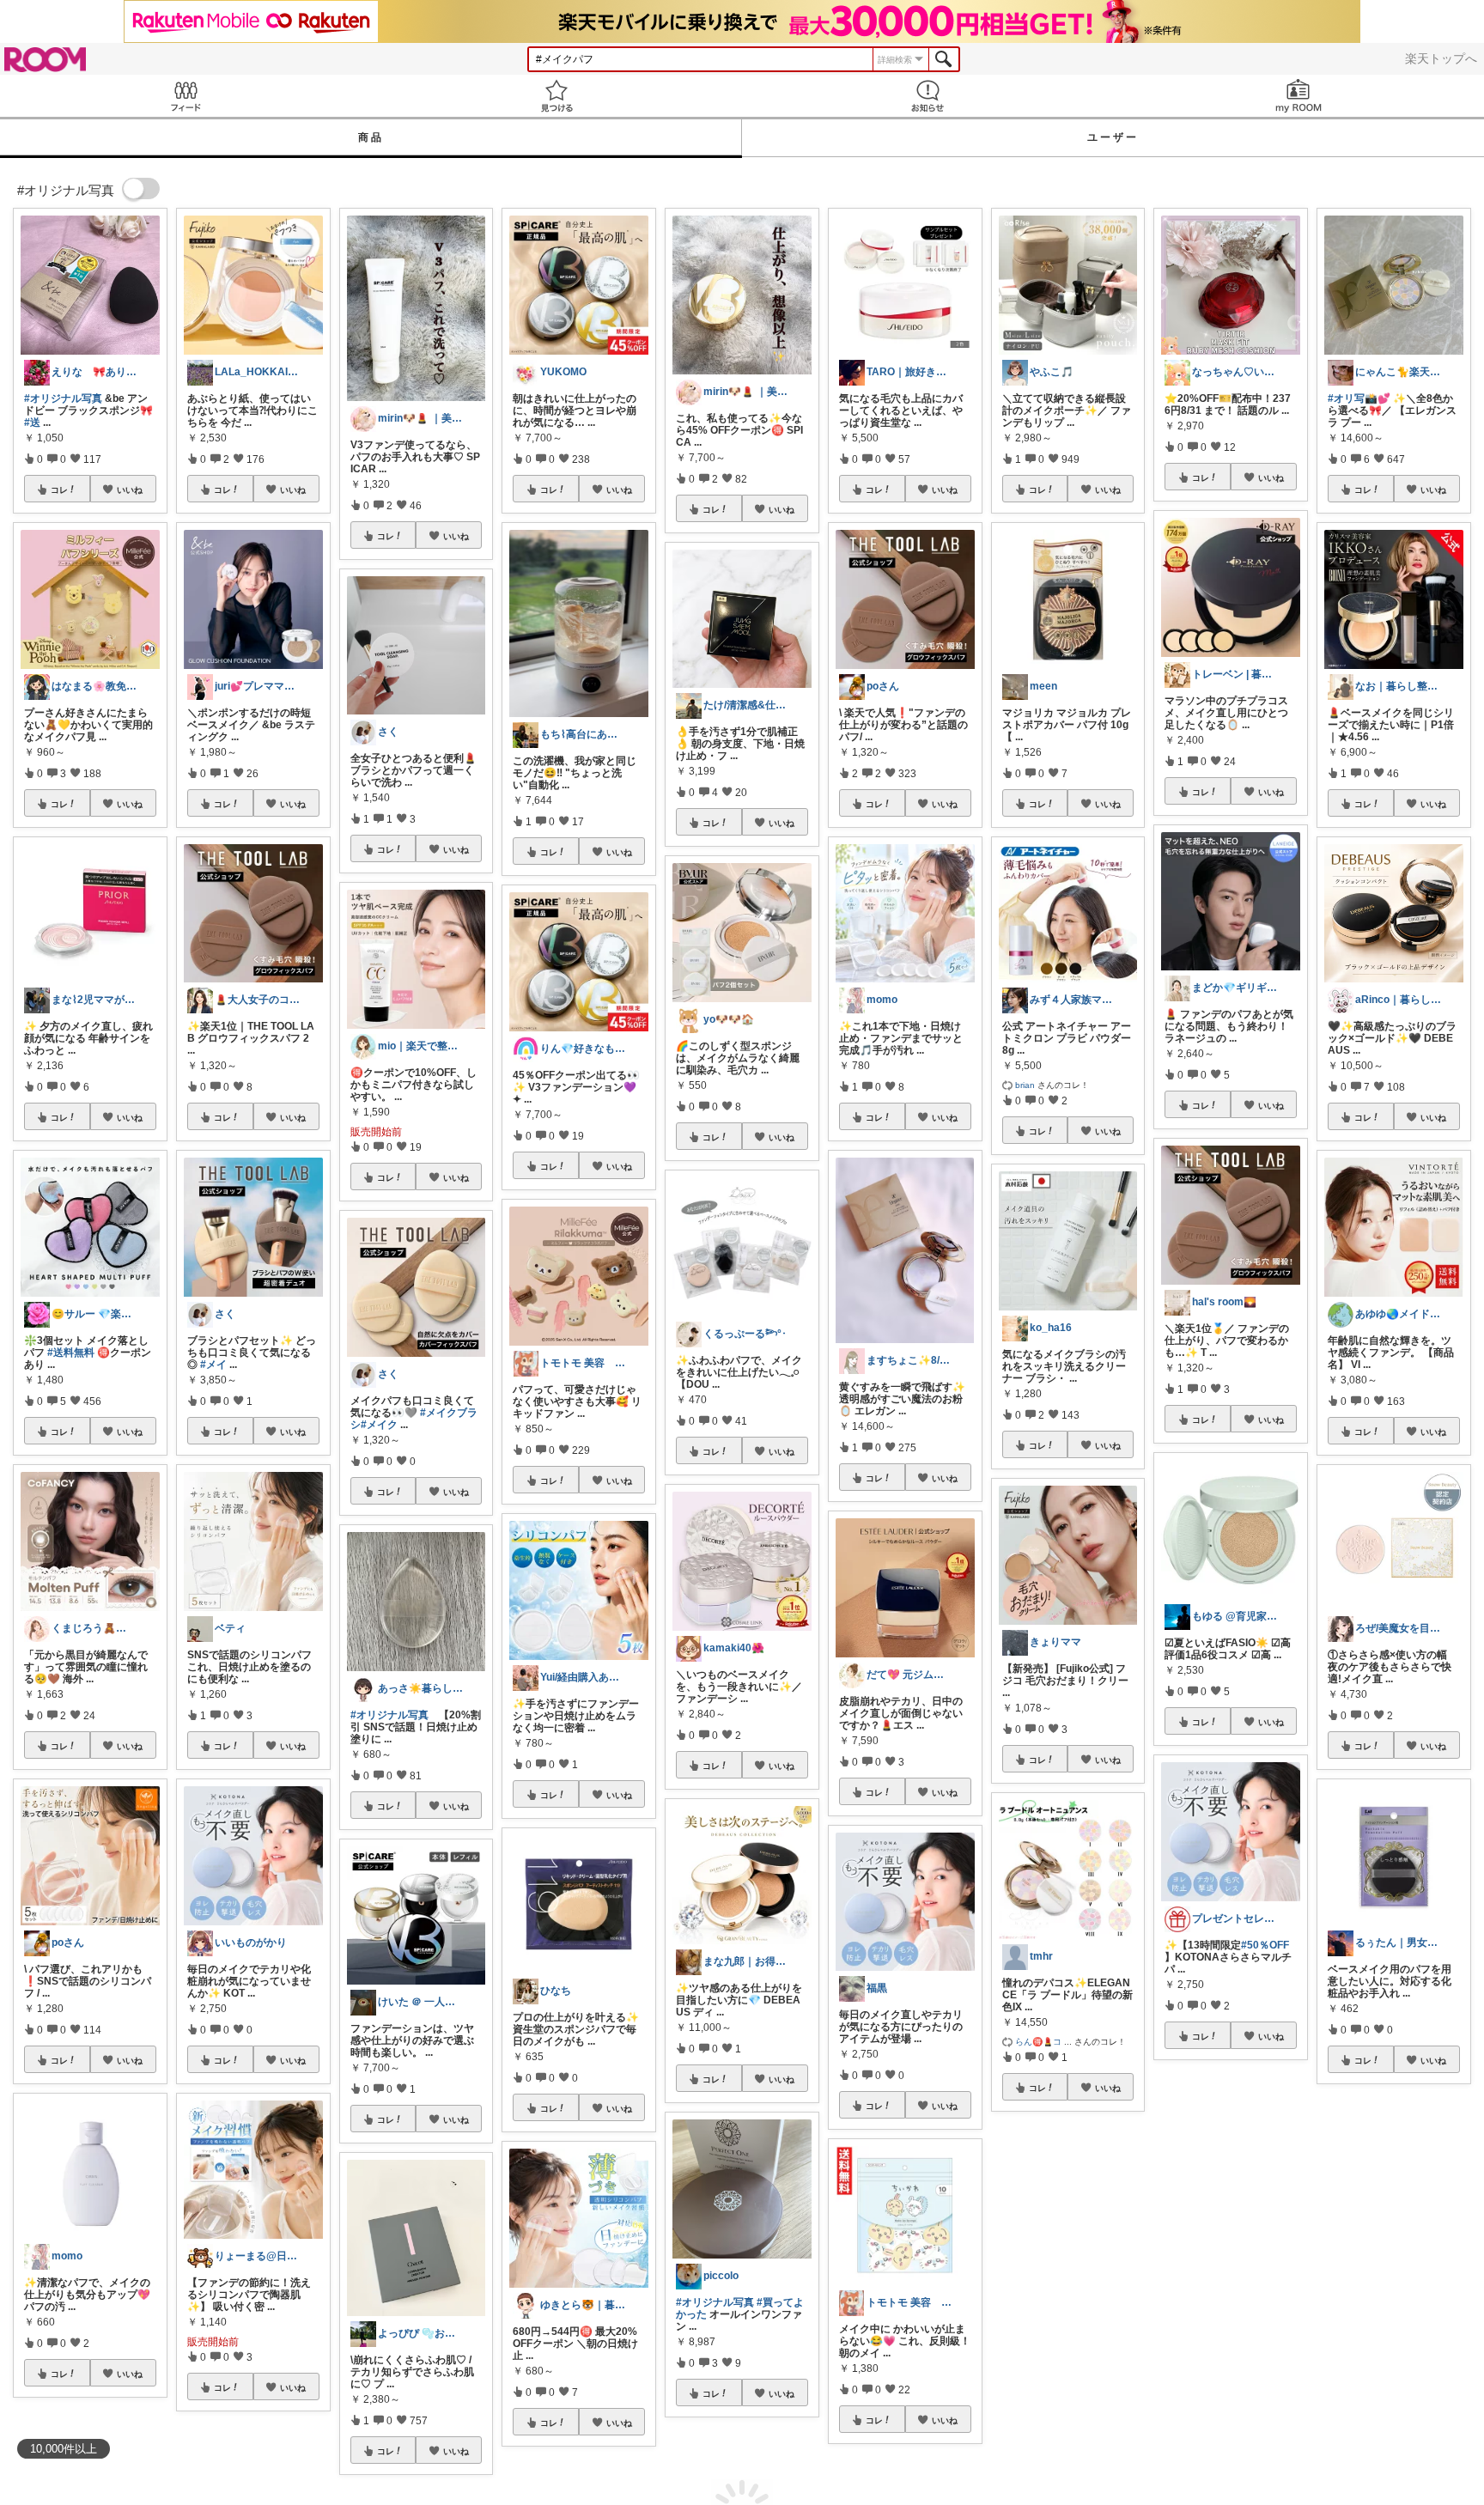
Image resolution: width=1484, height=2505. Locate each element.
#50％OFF (1265, 1945)
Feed (185, 96)
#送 (32, 423)
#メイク (379, 1425)
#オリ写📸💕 (1359, 398)
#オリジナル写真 (63, 398)
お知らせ (927, 96)
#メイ (213, 1365)
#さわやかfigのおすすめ (1220, 2259)
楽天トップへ (1441, 58)
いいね (130, 489)
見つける (556, 96)
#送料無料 (71, 1353)
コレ (59, 489)
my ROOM (1298, 96)
